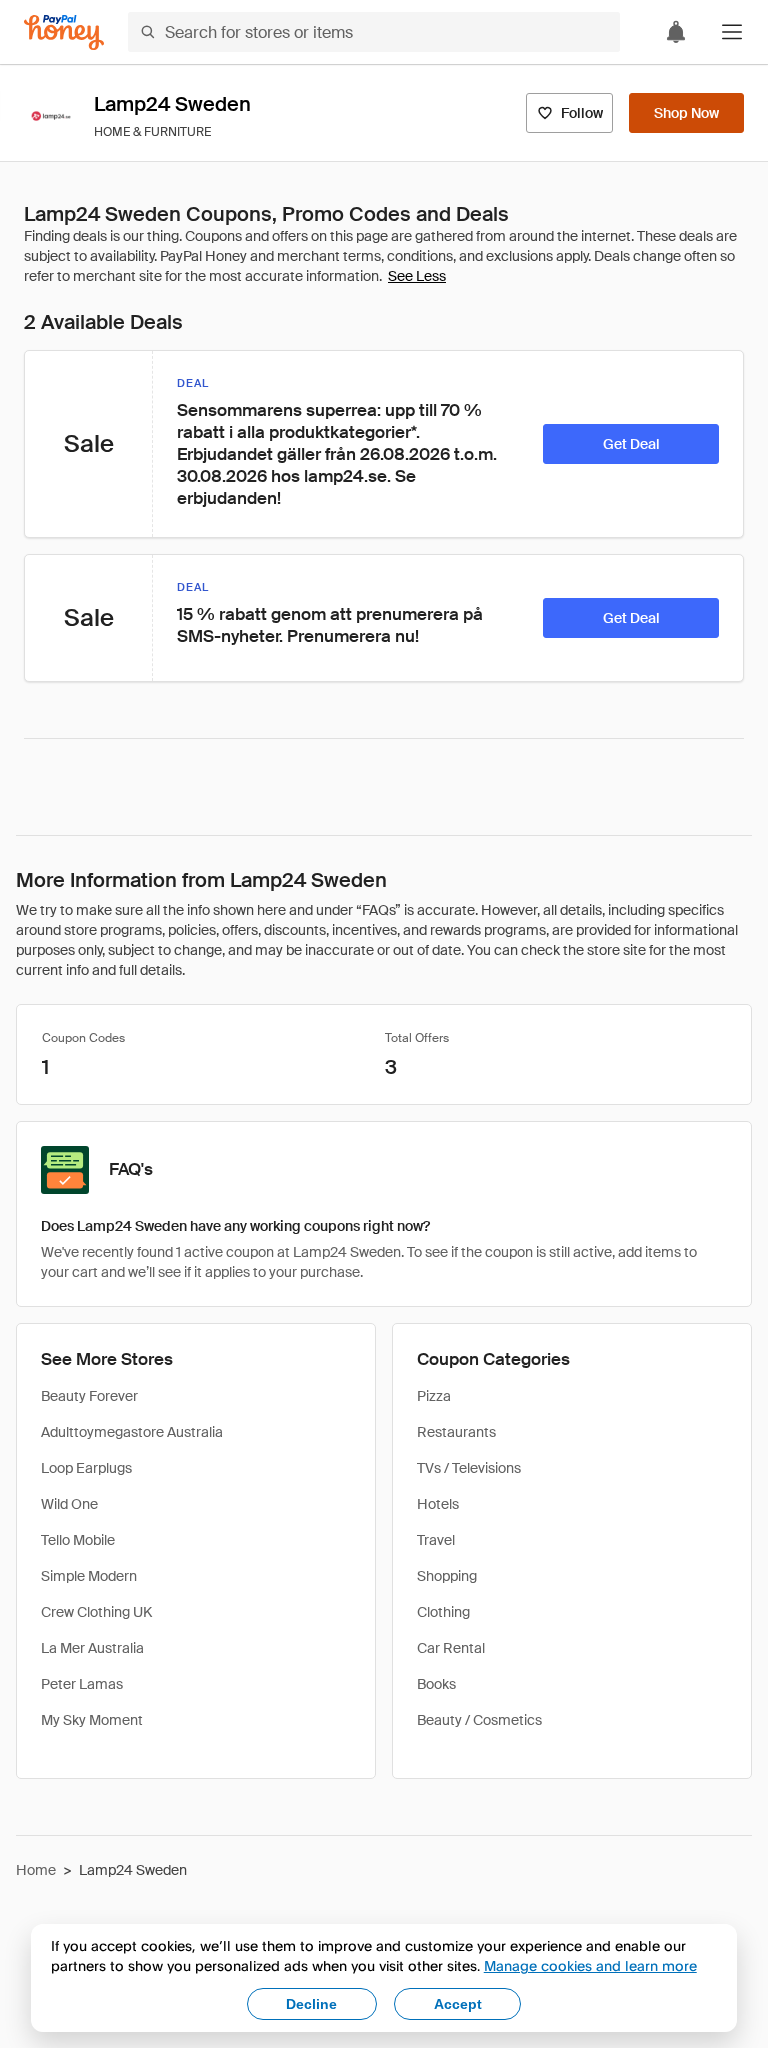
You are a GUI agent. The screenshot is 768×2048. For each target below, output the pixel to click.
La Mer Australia (92, 1648)
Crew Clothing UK (96, 1612)
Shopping (447, 1576)
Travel (436, 1540)
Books (436, 1684)
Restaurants (456, 1432)
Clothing (443, 1612)
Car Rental (451, 1648)
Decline (311, 2004)
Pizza (434, 1396)
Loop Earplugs (86, 1468)
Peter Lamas (82, 1684)
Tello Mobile (78, 1540)
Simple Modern (89, 1576)
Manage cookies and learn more (590, 1965)
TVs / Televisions (469, 1468)
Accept (458, 2004)
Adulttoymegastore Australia (132, 1432)
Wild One (69, 1504)
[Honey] (64, 32)
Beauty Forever (89, 1396)
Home (36, 1870)
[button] (732, 32)
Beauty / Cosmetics (479, 1720)
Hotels (438, 1504)
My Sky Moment (92, 1720)
